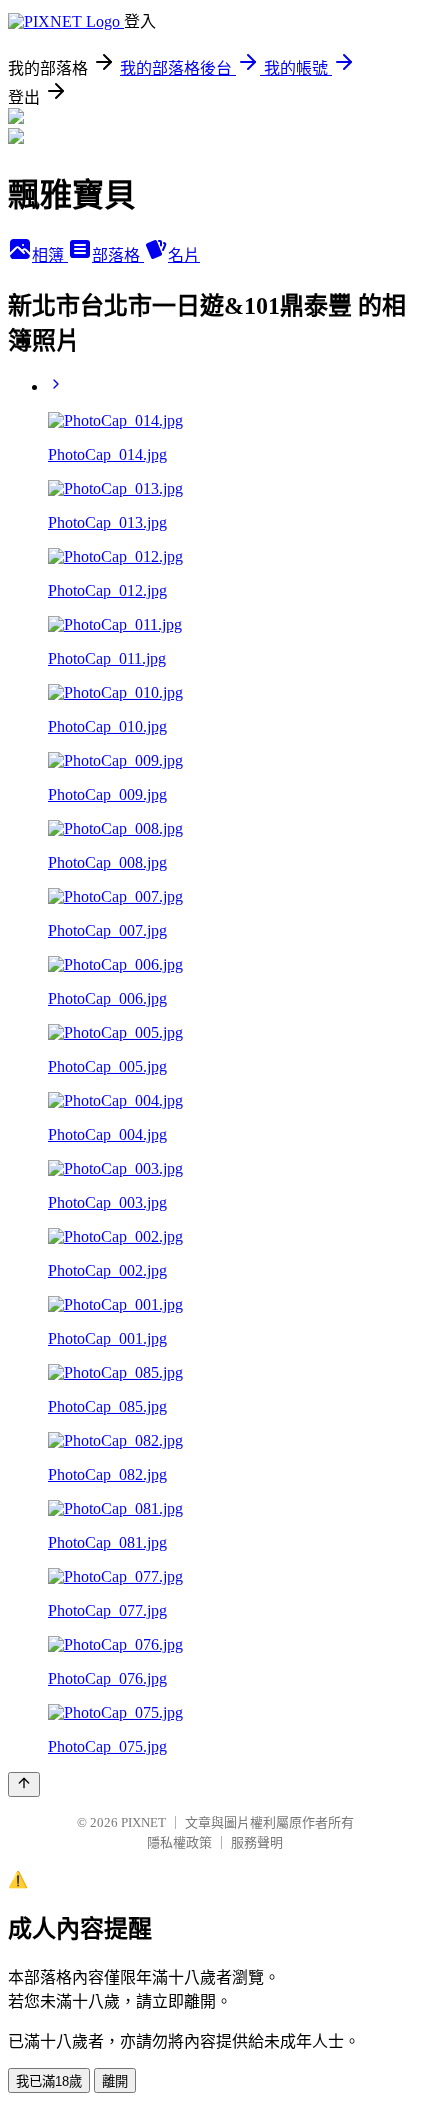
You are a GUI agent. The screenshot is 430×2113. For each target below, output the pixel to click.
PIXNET (143, 1822)
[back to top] (24, 1784)
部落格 (118, 255)
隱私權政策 (179, 1842)
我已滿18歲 (49, 2081)
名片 (184, 255)
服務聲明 (257, 1842)
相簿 (50, 255)
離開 (115, 2081)
